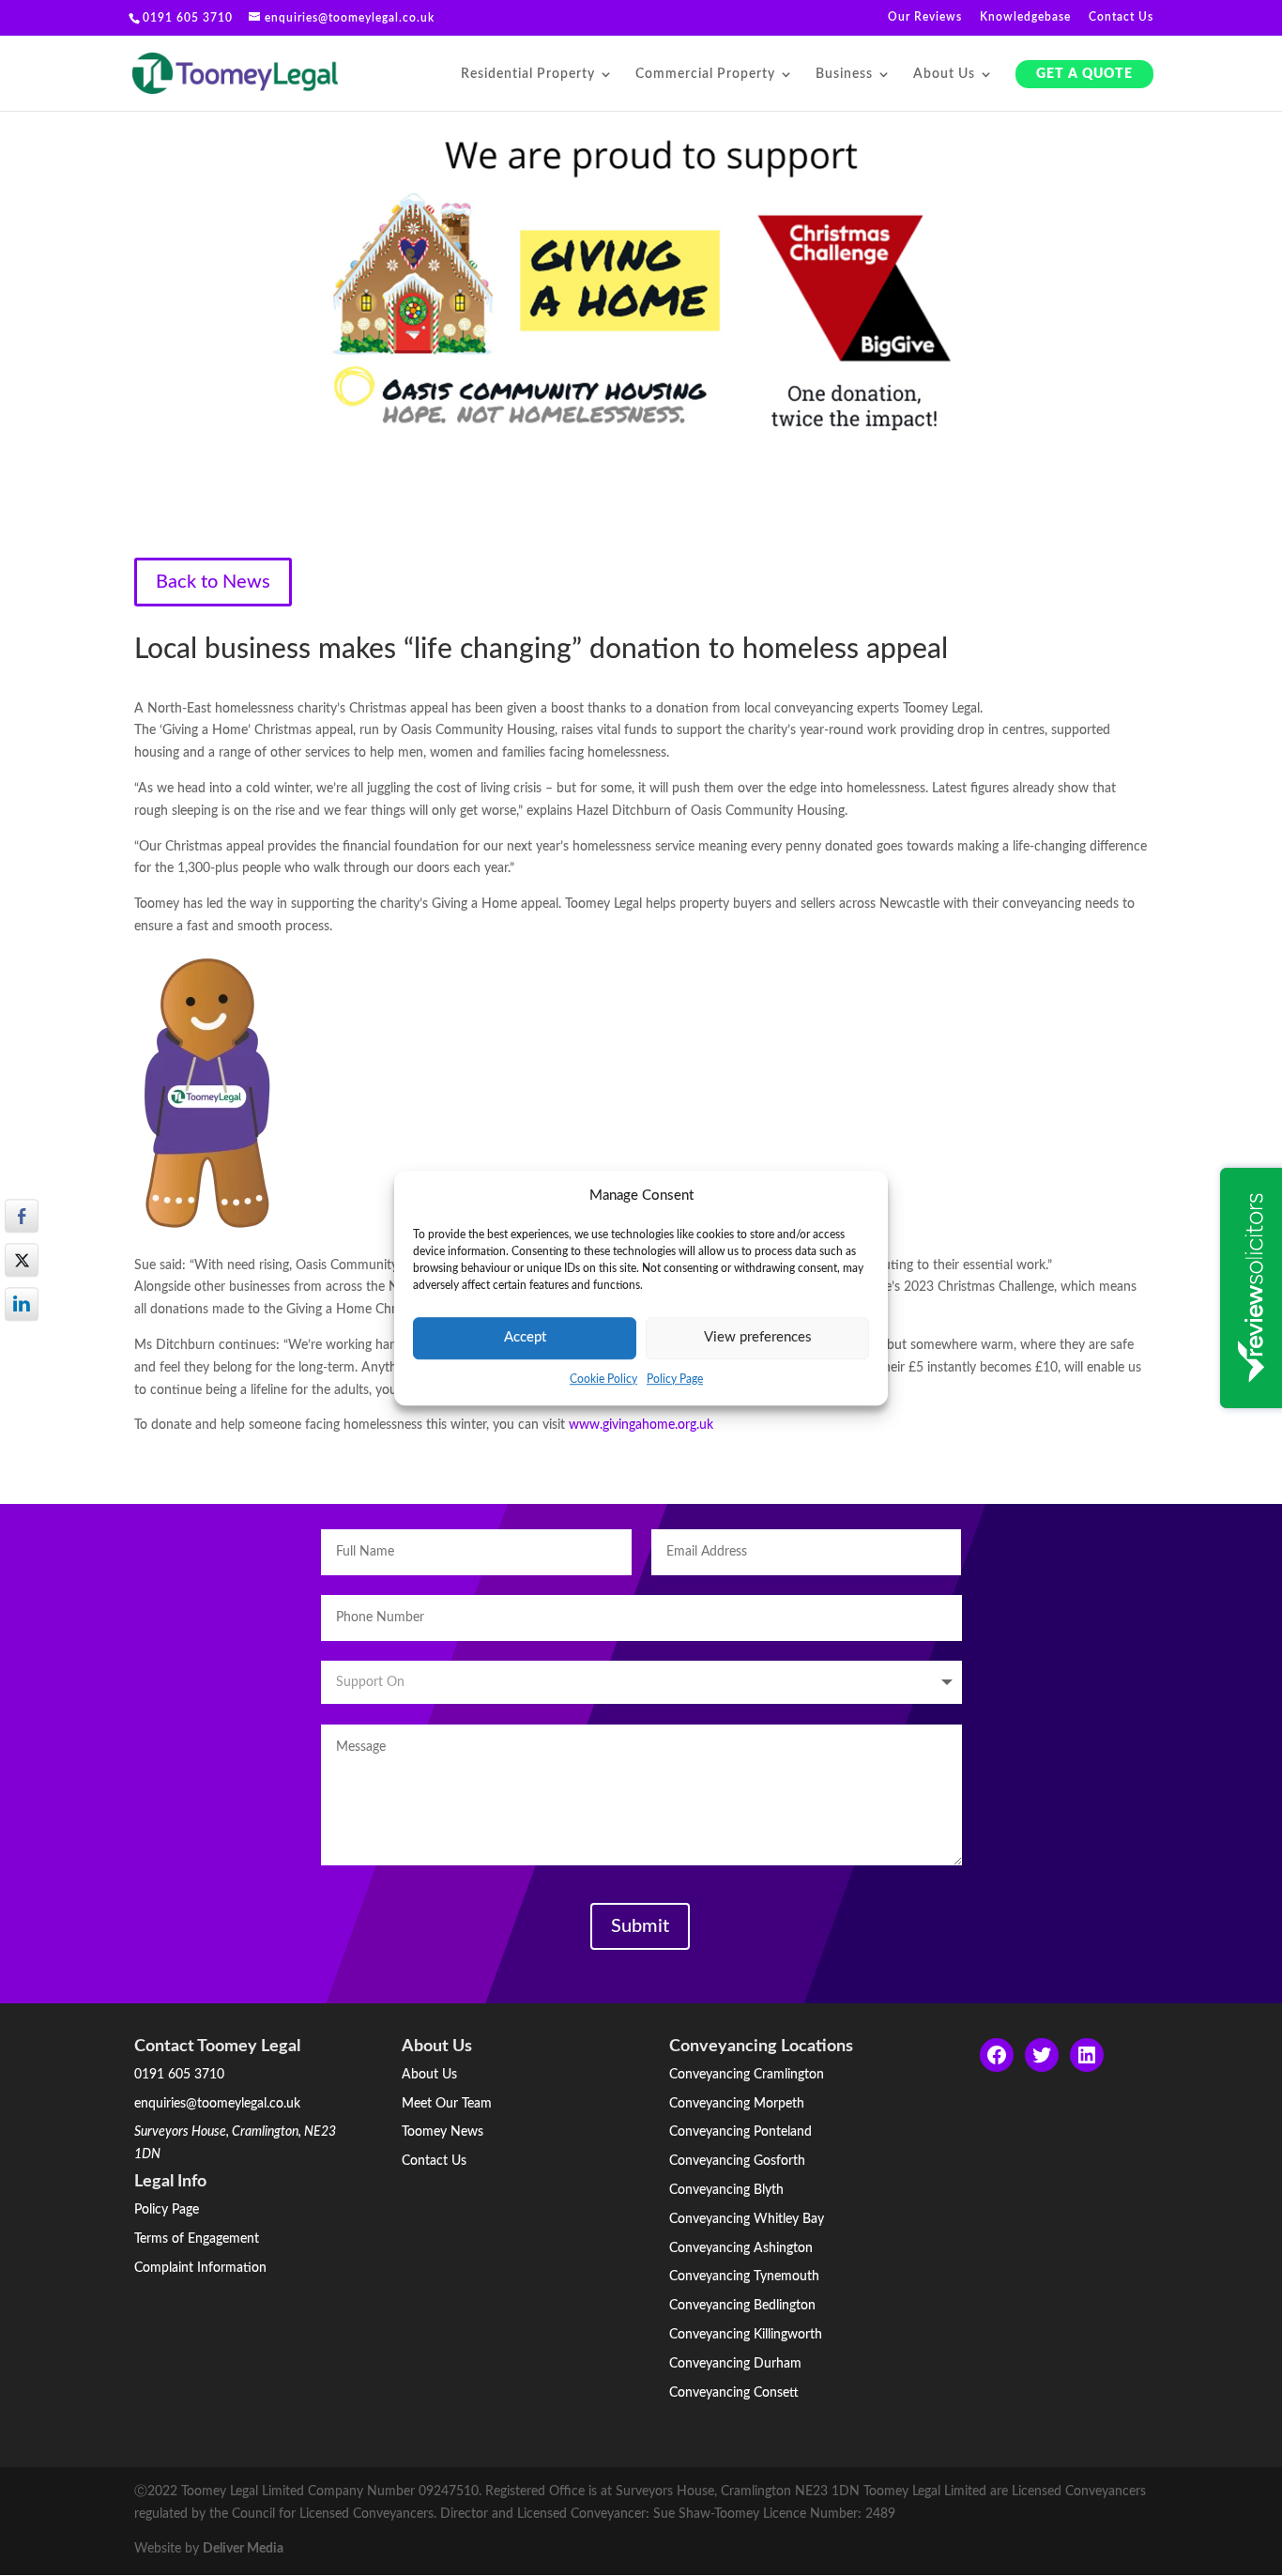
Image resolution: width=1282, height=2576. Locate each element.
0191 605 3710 (179, 2075)
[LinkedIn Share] (22, 1304)
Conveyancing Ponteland (740, 2132)
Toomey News (443, 2132)
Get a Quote (1084, 74)
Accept (525, 1338)
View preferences (758, 1338)
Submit (640, 1926)
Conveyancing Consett (734, 2393)
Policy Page (675, 1379)
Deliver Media (243, 2549)
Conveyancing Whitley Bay (747, 2219)
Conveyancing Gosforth (737, 2161)
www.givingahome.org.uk (641, 1425)
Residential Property (528, 74)
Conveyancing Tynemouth (744, 2277)
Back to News (213, 582)
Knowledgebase (1025, 17)
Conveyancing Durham (735, 2364)
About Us (944, 74)
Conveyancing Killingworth (746, 2335)
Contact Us (1121, 17)
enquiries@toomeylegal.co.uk (217, 2104)
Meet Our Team (447, 2104)
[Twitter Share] (22, 1260)
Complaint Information (200, 2268)
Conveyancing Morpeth (737, 2104)
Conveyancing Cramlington (747, 2075)
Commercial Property (705, 74)
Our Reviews (925, 17)
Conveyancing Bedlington (742, 2306)
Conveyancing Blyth (726, 2190)
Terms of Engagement (197, 2239)
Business (844, 74)
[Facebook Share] (22, 1216)
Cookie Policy (603, 1379)
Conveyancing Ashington (741, 2248)
